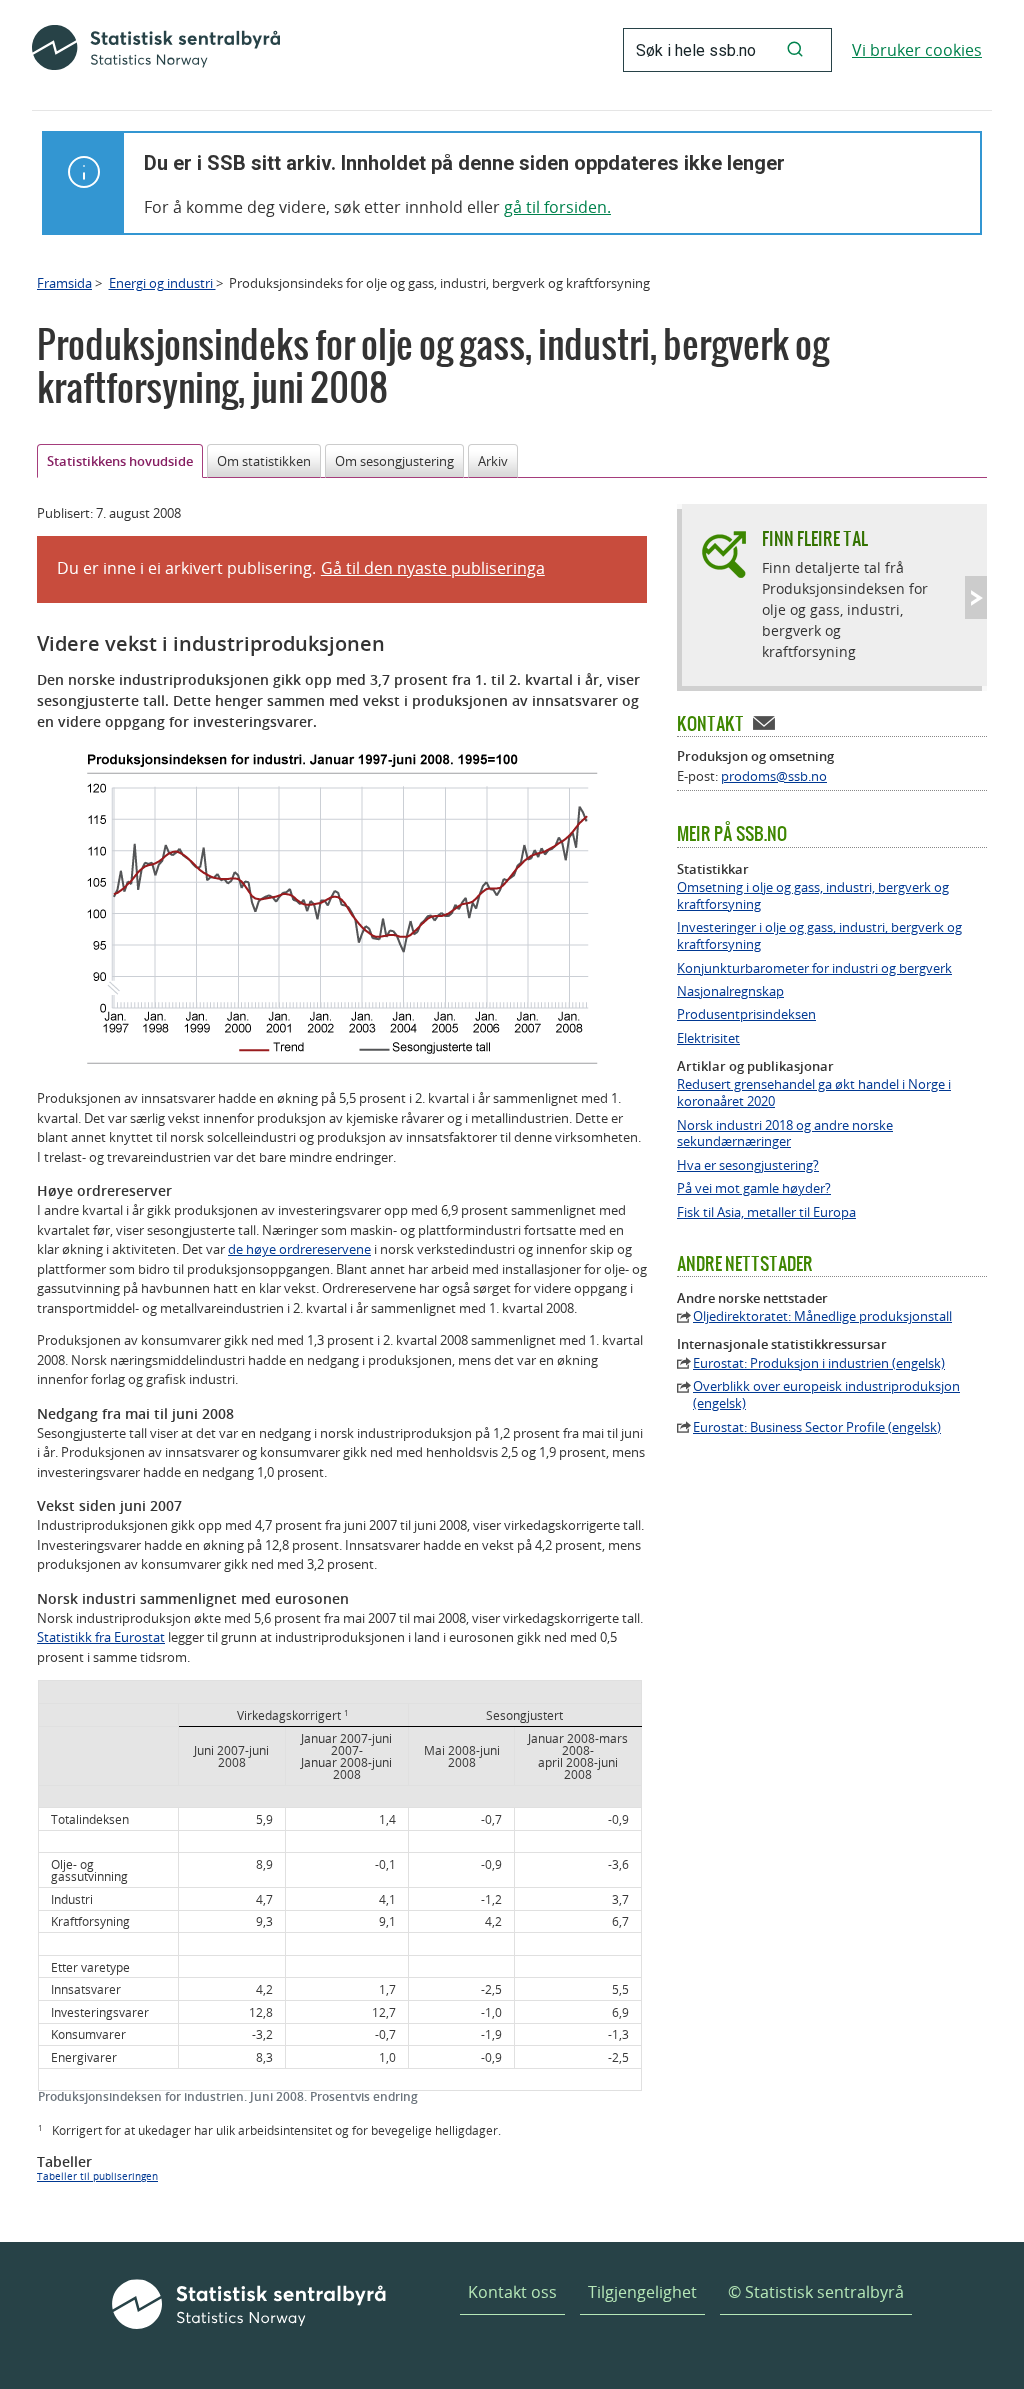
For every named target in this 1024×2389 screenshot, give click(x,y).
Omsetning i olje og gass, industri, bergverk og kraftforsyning (813, 896)
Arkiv (493, 461)
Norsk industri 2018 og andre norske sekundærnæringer (785, 1134)
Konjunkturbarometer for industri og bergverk (814, 968)
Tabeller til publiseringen (97, 2176)
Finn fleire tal (815, 538)
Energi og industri (162, 283)
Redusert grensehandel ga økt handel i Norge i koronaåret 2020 (814, 1093)
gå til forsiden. (557, 207)
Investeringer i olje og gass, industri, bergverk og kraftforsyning (819, 936)
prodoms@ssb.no (774, 776)
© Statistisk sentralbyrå (816, 2292)
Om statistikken (264, 461)
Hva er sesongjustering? (748, 1165)
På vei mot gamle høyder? (754, 1188)
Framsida (64, 283)
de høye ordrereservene (299, 1249)
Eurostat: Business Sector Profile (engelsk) (817, 1427)
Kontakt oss (512, 2292)
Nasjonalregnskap (730, 991)
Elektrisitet (708, 1038)
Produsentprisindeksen (746, 1014)
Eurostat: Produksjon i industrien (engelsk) (819, 1363)
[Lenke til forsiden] (156, 50)
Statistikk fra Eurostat (101, 1637)
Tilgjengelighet (642, 2292)
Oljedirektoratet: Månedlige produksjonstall (822, 1316)
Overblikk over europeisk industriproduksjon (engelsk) (826, 1395)
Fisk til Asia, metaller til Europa (766, 1212)
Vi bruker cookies (917, 50)
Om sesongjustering (394, 461)
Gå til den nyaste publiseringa (433, 568)
